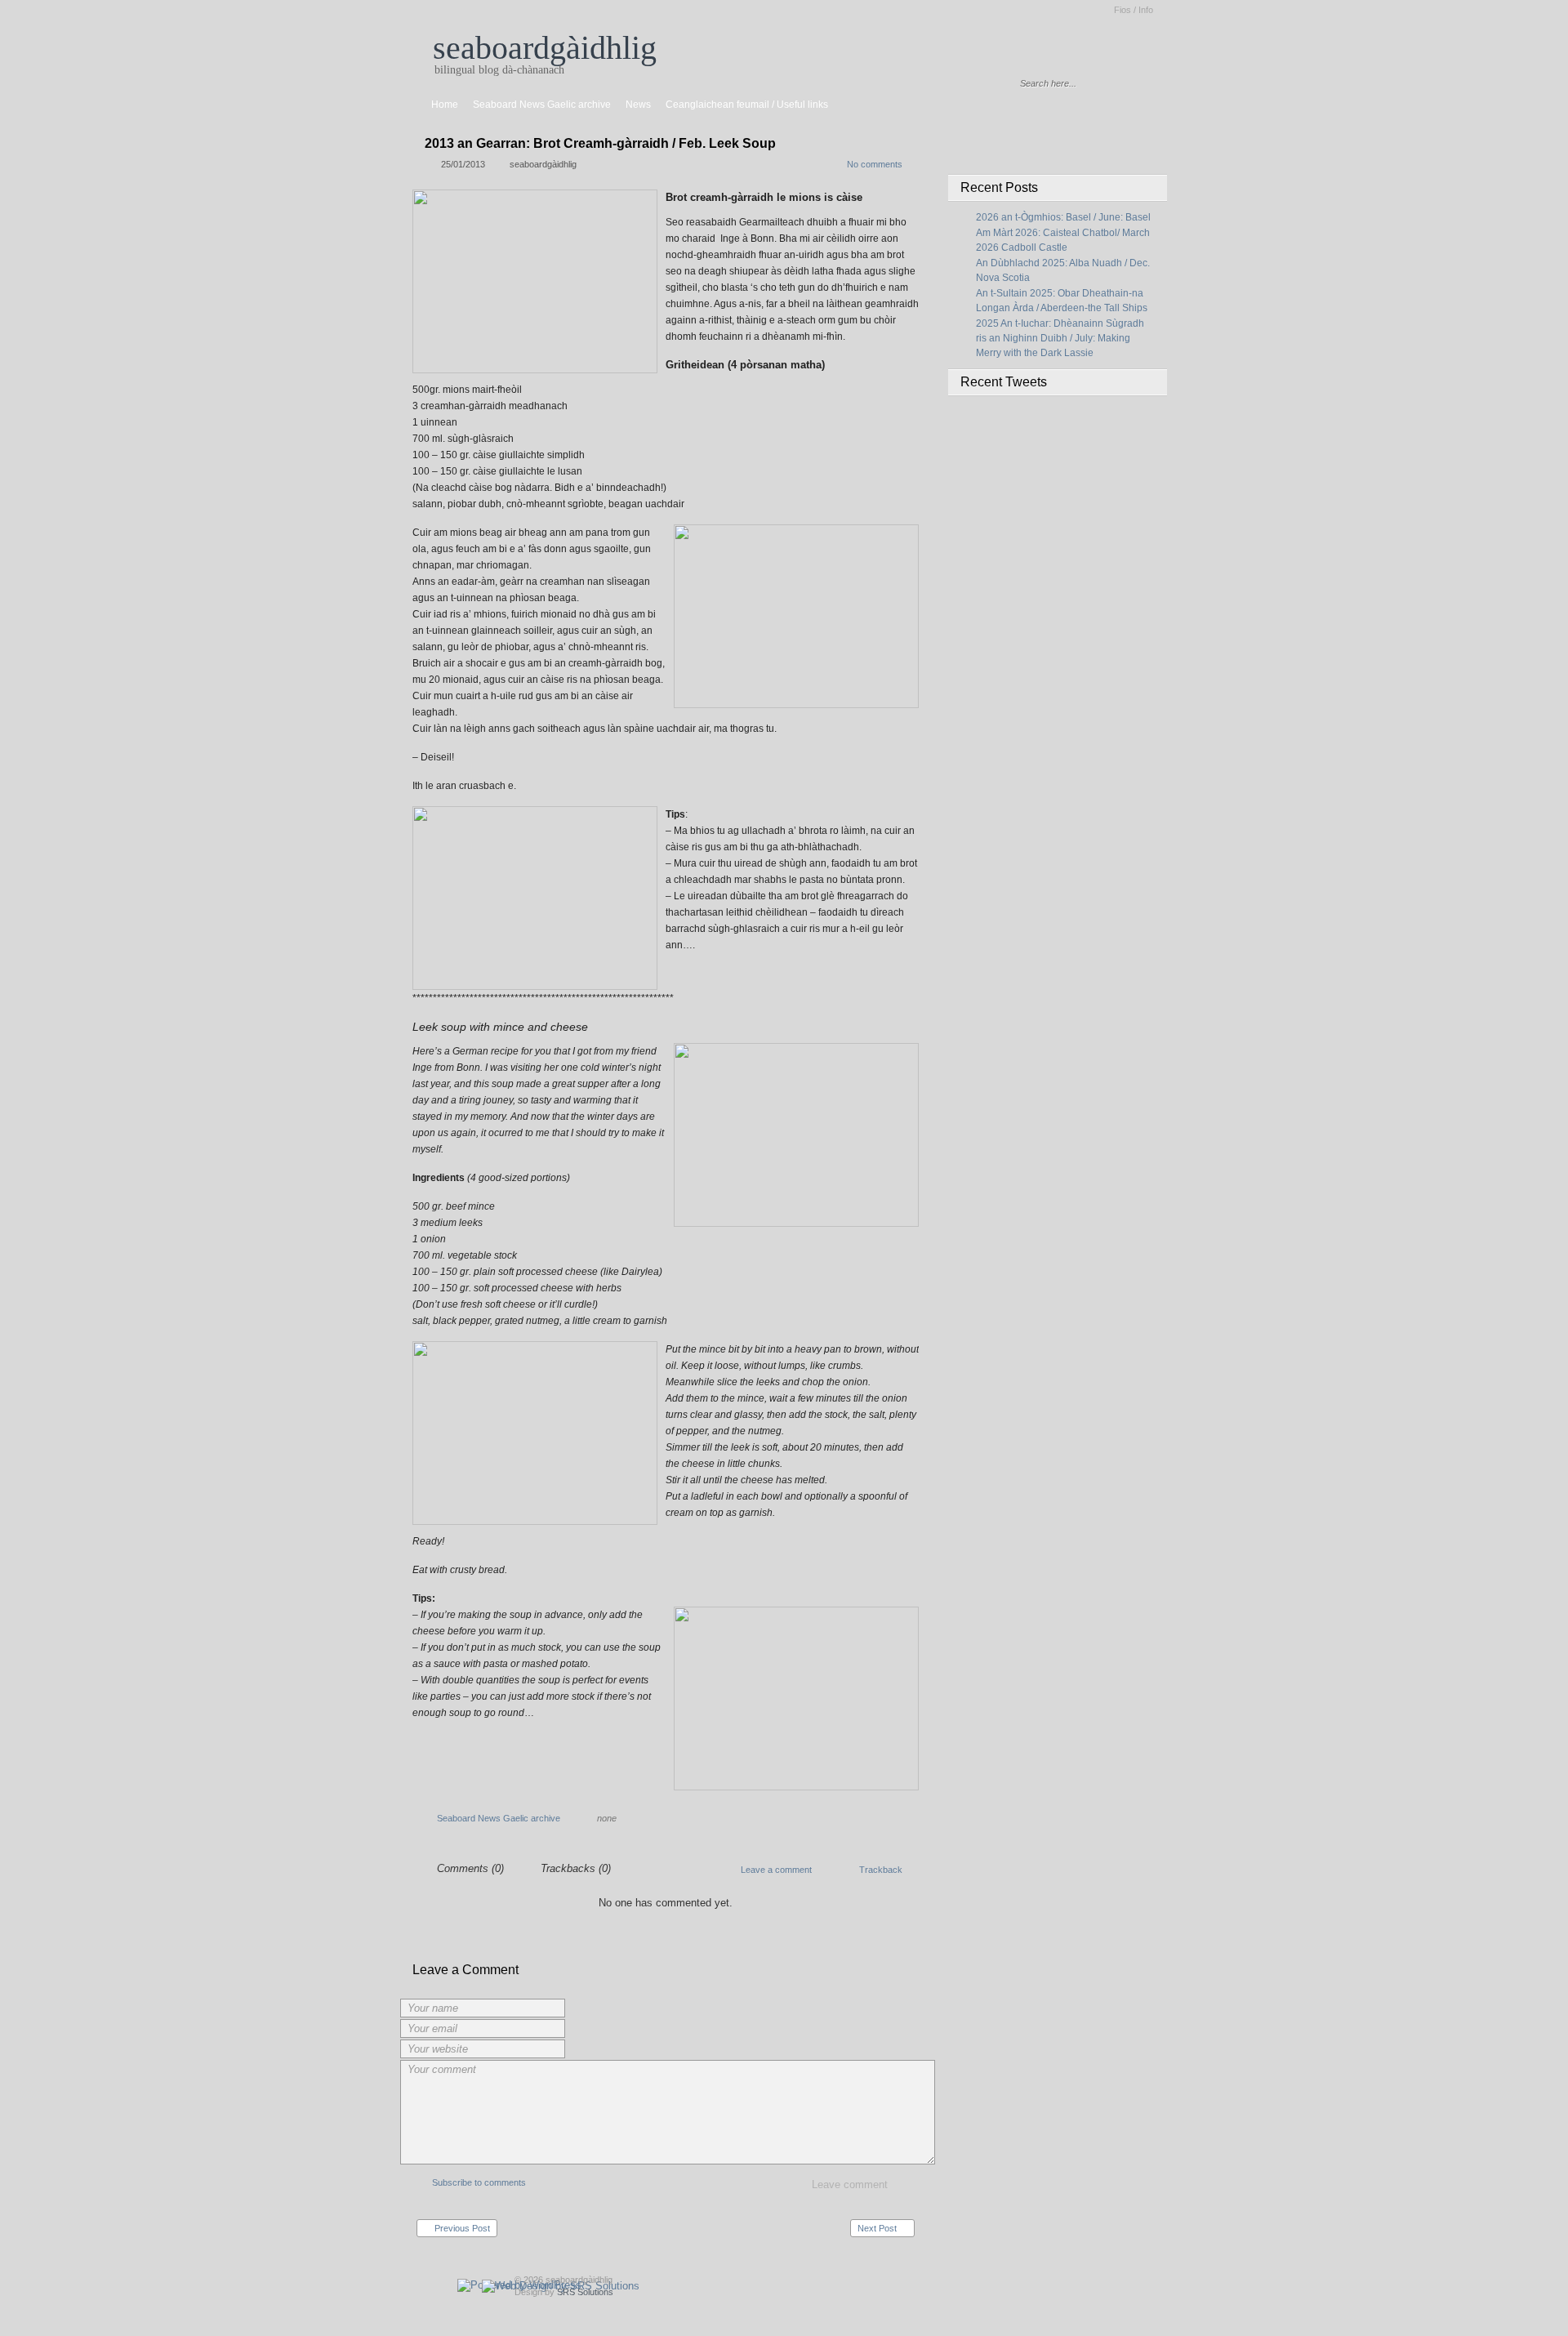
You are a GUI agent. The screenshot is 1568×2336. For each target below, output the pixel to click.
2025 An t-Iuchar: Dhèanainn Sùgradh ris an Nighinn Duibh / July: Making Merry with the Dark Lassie (1060, 338)
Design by (564, 2292)
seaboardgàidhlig (545, 48)
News (638, 105)
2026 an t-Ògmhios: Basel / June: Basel (1063, 217)
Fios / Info (1134, 10)
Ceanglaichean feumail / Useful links (747, 105)
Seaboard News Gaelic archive (542, 105)
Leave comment (850, 2184)
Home (445, 105)
